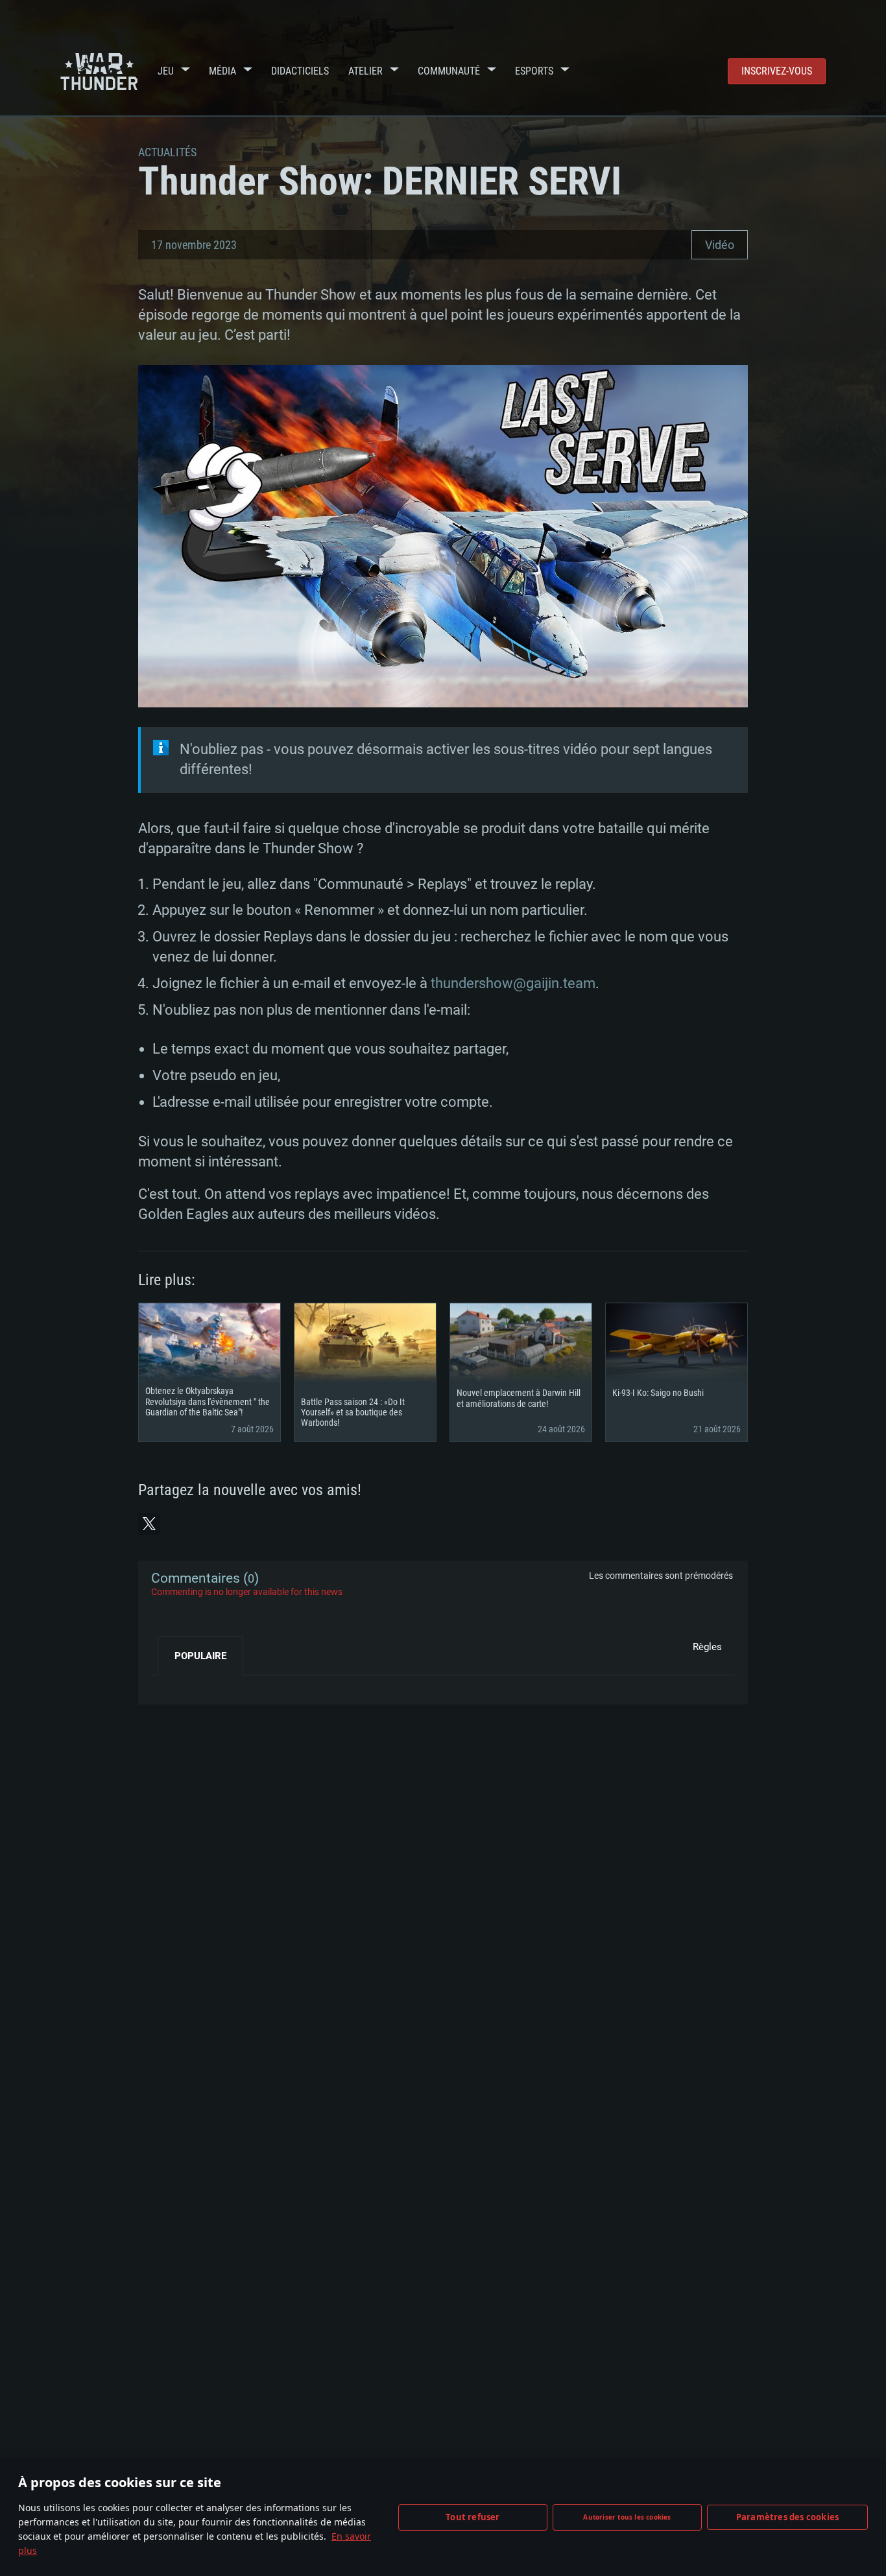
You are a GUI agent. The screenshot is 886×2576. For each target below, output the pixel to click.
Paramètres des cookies (787, 2517)
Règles (707, 1647)
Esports (534, 71)
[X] (149, 1524)
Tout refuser (473, 2517)
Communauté (449, 71)
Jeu (166, 71)
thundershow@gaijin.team (513, 983)
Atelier (365, 71)
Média (222, 71)
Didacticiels (300, 71)
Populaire (200, 1656)
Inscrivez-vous (777, 71)
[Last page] (172, 1685)
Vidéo (720, 245)
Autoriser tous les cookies (627, 2517)
